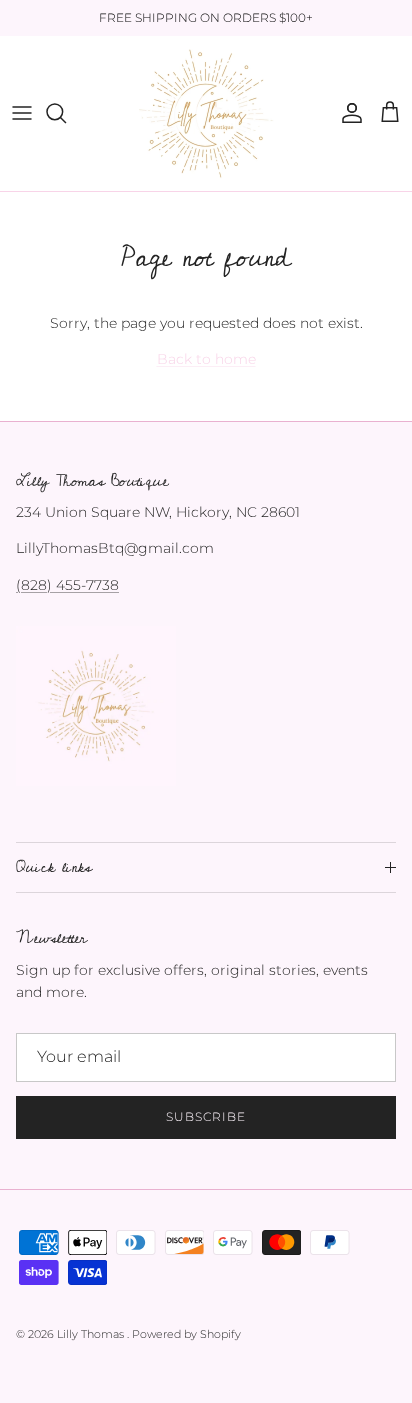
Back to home (206, 359)
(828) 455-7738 (67, 585)
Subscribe (206, 1116)
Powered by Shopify (186, 1334)
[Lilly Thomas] (206, 113)
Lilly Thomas (92, 1334)
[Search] (66, 113)
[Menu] (22, 113)
